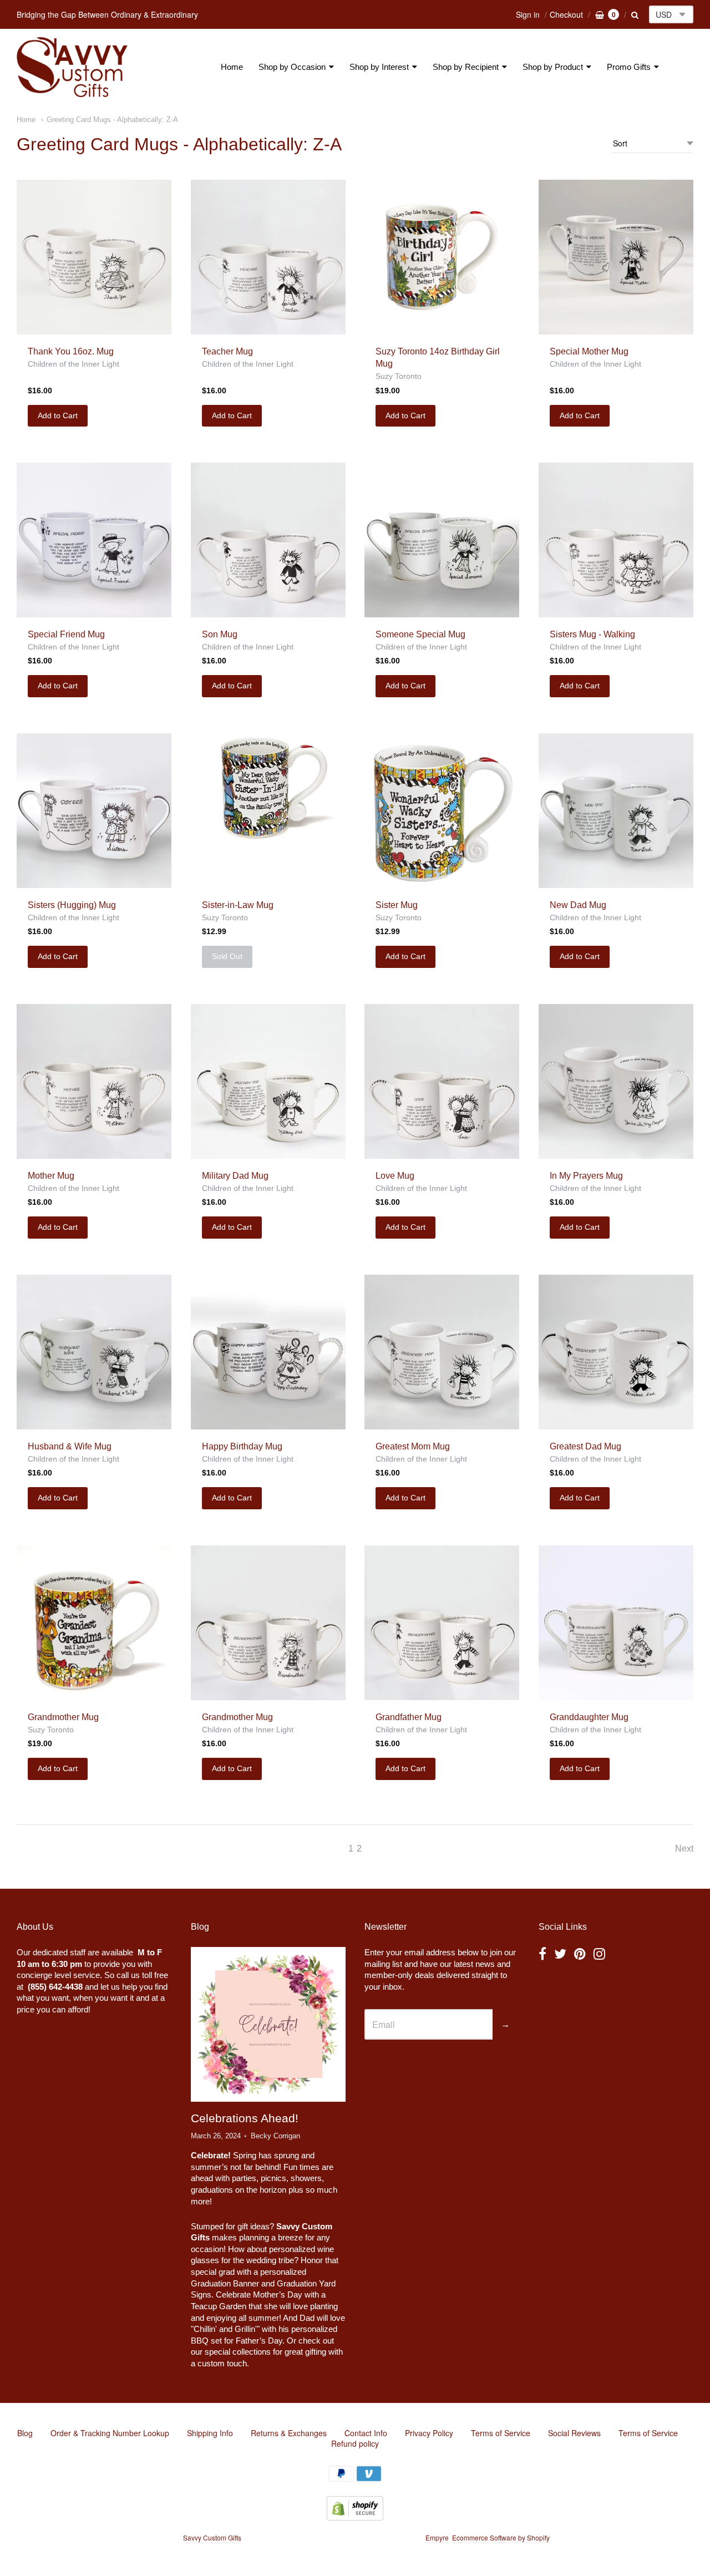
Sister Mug (397, 905)
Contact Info (366, 2433)
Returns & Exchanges (289, 2433)
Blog (25, 2433)
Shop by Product (553, 67)
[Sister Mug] (442, 811)
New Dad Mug (578, 905)
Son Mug (220, 634)
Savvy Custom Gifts (212, 2537)
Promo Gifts (629, 67)
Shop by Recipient (466, 67)
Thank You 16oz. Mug (71, 351)
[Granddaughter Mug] (616, 1623)
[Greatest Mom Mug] (442, 1352)
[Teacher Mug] (268, 257)
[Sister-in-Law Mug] (268, 788)
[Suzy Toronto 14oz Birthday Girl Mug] (442, 257)
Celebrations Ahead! (245, 2118)
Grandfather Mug (409, 1717)
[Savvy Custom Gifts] (72, 67)
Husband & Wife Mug (70, 1446)
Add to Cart (58, 415)
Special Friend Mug (66, 634)
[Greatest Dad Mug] (616, 1352)
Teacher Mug (227, 351)
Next (684, 1849)
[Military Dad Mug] (268, 1081)
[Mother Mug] (94, 1081)
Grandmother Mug (63, 1717)
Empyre (437, 2537)
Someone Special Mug (420, 634)
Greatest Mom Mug (413, 1446)
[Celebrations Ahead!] (268, 2024)
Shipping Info (210, 2433)
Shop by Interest (379, 67)
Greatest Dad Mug (585, 1446)
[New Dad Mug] (616, 811)
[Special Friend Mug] (94, 540)
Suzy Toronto (399, 376)
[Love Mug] (442, 1081)
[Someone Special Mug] (442, 540)
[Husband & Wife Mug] (94, 1352)
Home (232, 67)
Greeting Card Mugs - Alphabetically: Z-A (112, 120)
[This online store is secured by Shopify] (355, 2517)
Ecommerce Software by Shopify (501, 2537)
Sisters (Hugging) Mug (72, 905)
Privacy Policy (429, 2433)
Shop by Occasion (292, 67)
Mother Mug (51, 1176)
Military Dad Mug (235, 1176)
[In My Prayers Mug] (616, 1081)
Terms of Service (501, 2433)
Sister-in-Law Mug (238, 905)
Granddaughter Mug (589, 1717)
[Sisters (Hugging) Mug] (94, 811)
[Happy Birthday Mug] (268, 1352)
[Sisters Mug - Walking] (616, 540)
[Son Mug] (268, 540)
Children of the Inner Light (73, 364)
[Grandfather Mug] (442, 1623)
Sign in (528, 14)
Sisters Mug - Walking (592, 634)
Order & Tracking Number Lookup (110, 2433)
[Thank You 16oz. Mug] (94, 257)
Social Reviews (574, 2433)
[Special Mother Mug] (616, 257)
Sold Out (227, 956)
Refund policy (355, 2443)
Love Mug (395, 1176)
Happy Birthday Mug (242, 1446)
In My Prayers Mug (586, 1176)
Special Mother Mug (589, 351)
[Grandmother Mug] (94, 1623)
